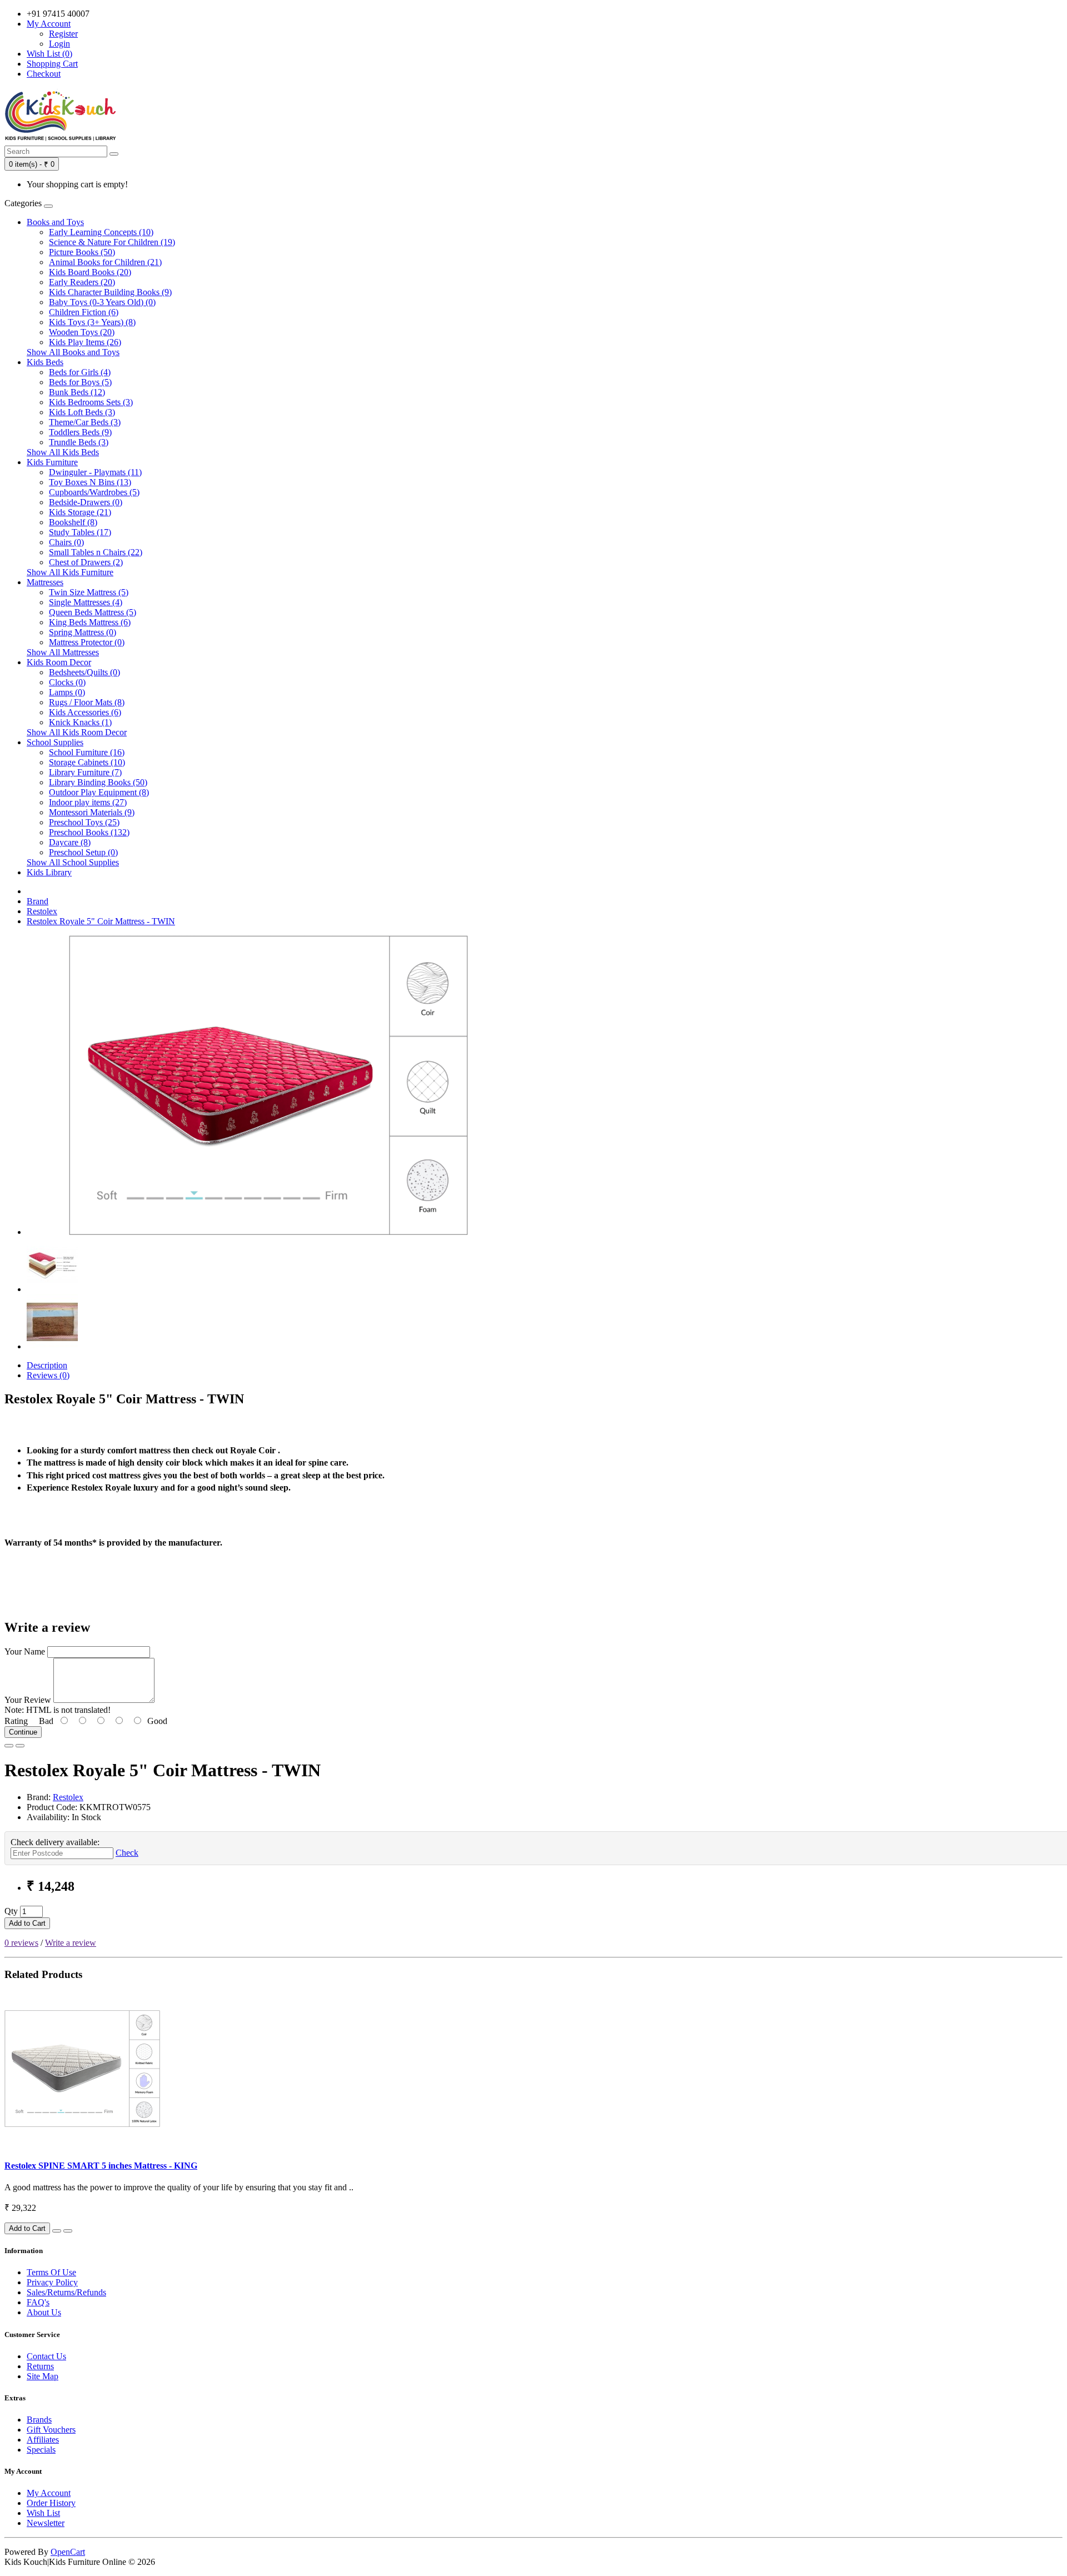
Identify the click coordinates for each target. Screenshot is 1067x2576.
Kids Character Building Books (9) (110, 292)
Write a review (71, 1943)
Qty (11, 1911)
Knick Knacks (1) (80, 722)
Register (63, 34)
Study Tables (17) (80, 532)
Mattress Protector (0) (87, 642)
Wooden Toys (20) (82, 332)
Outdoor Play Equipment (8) (99, 792)
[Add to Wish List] (9, 1746)
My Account (49, 2493)
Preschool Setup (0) (83, 852)
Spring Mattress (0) (83, 632)
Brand (38, 901)
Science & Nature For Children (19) (112, 242)
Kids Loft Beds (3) (82, 412)
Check (127, 1853)
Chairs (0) (66, 542)
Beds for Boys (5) (80, 382)
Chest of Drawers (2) (86, 562)
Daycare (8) (70, 842)
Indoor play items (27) (88, 802)
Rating (16, 1721)
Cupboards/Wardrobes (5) (94, 492)
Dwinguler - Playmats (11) (95, 472)
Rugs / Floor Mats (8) (87, 702)
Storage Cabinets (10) (87, 762)
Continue (23, 1732)
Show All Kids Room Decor (77, 732)
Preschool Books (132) (89, 832)
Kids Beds (45, 362)
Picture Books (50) (82, 252)
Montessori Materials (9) (92, 812)
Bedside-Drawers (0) (86, 502)
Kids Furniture (52, 462)
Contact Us (46, 2356)
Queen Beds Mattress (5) (93, 612)
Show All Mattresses (63, 652)
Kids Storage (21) (80, 512)
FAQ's (38, 2302)
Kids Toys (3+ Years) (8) (92, 322)
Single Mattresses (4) (86, 602)
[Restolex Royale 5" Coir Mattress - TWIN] (268, 1232)
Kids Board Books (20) (90, 272)
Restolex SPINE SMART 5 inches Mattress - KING (101, 2166)
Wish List (43, 2513)
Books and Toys (55, 222)
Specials (41, 2450)
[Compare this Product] (20, 1746)
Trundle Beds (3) (79, 442)
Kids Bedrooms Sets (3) (91, 402)
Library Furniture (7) (85, 772)
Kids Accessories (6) (85, 712)
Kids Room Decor (59, 662)
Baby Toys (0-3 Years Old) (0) (102, 302)
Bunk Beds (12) (77, 392)
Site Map (43, 2376)
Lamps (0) (67, 692)
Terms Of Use (51, 2272)
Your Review (28, 1700)
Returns (40, 2366)
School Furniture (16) (87, 752)
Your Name (25, 1651)
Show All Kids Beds (63, 452)
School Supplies (55, 742)
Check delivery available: (55, 1842)
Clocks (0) (67, 682)
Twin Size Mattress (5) (89, 592)
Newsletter (46, 2523)
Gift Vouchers (51, 2430)
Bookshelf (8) (73, 522)
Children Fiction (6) (84, 312)
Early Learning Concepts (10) (101, 232)
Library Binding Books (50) (98, 782)
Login (59, 44)
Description (47, 1365)
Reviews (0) (48, 1375)
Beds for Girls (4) (80, 372)
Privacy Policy (52, 2282)
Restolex (42, 911)
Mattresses (45, 582)
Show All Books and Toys (73, 352)
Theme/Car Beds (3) (85, 422)
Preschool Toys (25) (84, 822)
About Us (44, 2312)
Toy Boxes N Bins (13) (90, 482)
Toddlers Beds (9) (80, 432)
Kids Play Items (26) (85, 342)
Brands (39, 2420)
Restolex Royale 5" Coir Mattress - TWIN (101, 921)
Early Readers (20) (82, 282)
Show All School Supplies (73, 862)
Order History (51, 2503)
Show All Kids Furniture (70, 572)
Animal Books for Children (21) (105, 262)
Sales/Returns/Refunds (66, 2292)
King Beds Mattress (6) (90, 622)
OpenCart (68, 2552)
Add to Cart (27, 1923)
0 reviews (21, 1943)
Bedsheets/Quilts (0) (84, 672)
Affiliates (43, 2440)
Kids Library (49, 872)
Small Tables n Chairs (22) (96, 552)
